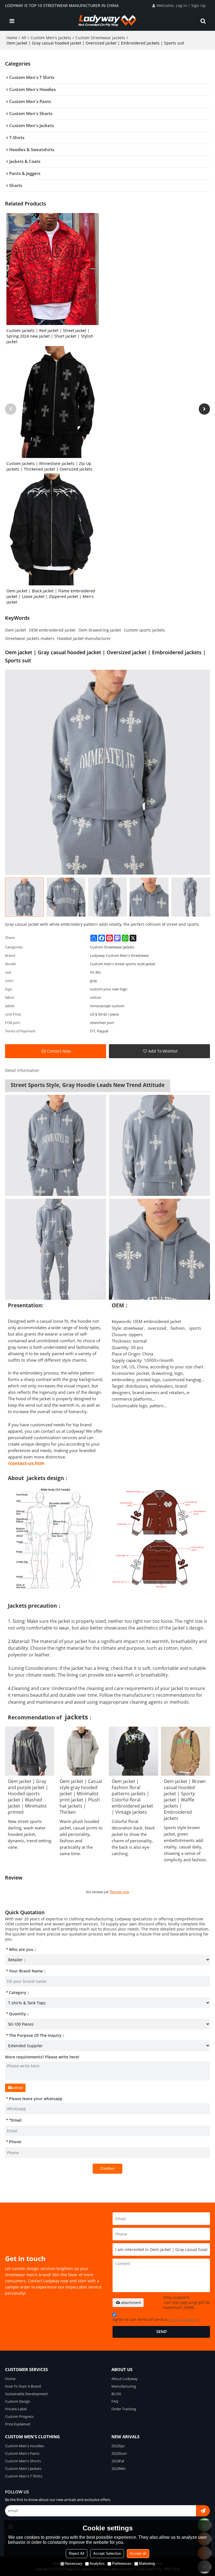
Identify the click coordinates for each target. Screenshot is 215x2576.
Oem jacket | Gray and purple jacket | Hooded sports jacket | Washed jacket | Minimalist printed (28, 1797)
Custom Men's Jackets (51, 38)
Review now (119, 1892)
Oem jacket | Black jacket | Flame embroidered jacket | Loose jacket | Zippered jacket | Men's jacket (51, 596)
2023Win (119, 2469)
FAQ (115, 2401)
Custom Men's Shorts (23, 2461)
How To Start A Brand (23, 2386)
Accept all (138, 2553)
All (24, 38)
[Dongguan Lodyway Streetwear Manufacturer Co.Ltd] (108, 21)
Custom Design (18, 2401)
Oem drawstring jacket (100, 630)
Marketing (147, 2564)
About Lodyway (125, 2379)
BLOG (116, 2394)
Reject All (77, 2553)
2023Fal (118, 2461)
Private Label (16, 2409)
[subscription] (203, 2511)
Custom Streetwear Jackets (100, 38)
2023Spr (118, 2446)
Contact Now (59, 1051)
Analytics (97, 2564)
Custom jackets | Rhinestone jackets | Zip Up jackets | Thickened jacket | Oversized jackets (49, 466)
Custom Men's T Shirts (24, 2476)
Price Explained (18, 2424)
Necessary (74, 2564)
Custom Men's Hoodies (24, 2446)
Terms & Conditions (183, 2320)
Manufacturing (124, 2386)
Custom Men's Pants (22, 2453)
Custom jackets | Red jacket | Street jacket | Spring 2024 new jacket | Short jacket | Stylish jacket (50, 336)
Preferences (122, 2564)
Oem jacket (16, 630)
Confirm (107, 2169)
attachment (131, 2302)
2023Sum (119, 2453)
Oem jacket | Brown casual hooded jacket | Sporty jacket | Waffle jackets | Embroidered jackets (185, 1800)
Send (161, 2332)
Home (12, 38)
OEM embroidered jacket (52, 630)
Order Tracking (124, 2409)
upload (17, 2088)
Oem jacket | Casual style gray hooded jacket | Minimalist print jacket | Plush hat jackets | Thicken (81, 1797)
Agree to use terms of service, (156, 2320)
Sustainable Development (26, 2394)
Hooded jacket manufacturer (84, 638)
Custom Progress (19, 2416)
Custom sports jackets (144, 630)
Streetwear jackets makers (30, 638)
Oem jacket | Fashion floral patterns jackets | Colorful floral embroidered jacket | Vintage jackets (132, 1797)
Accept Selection (107, 2553)
